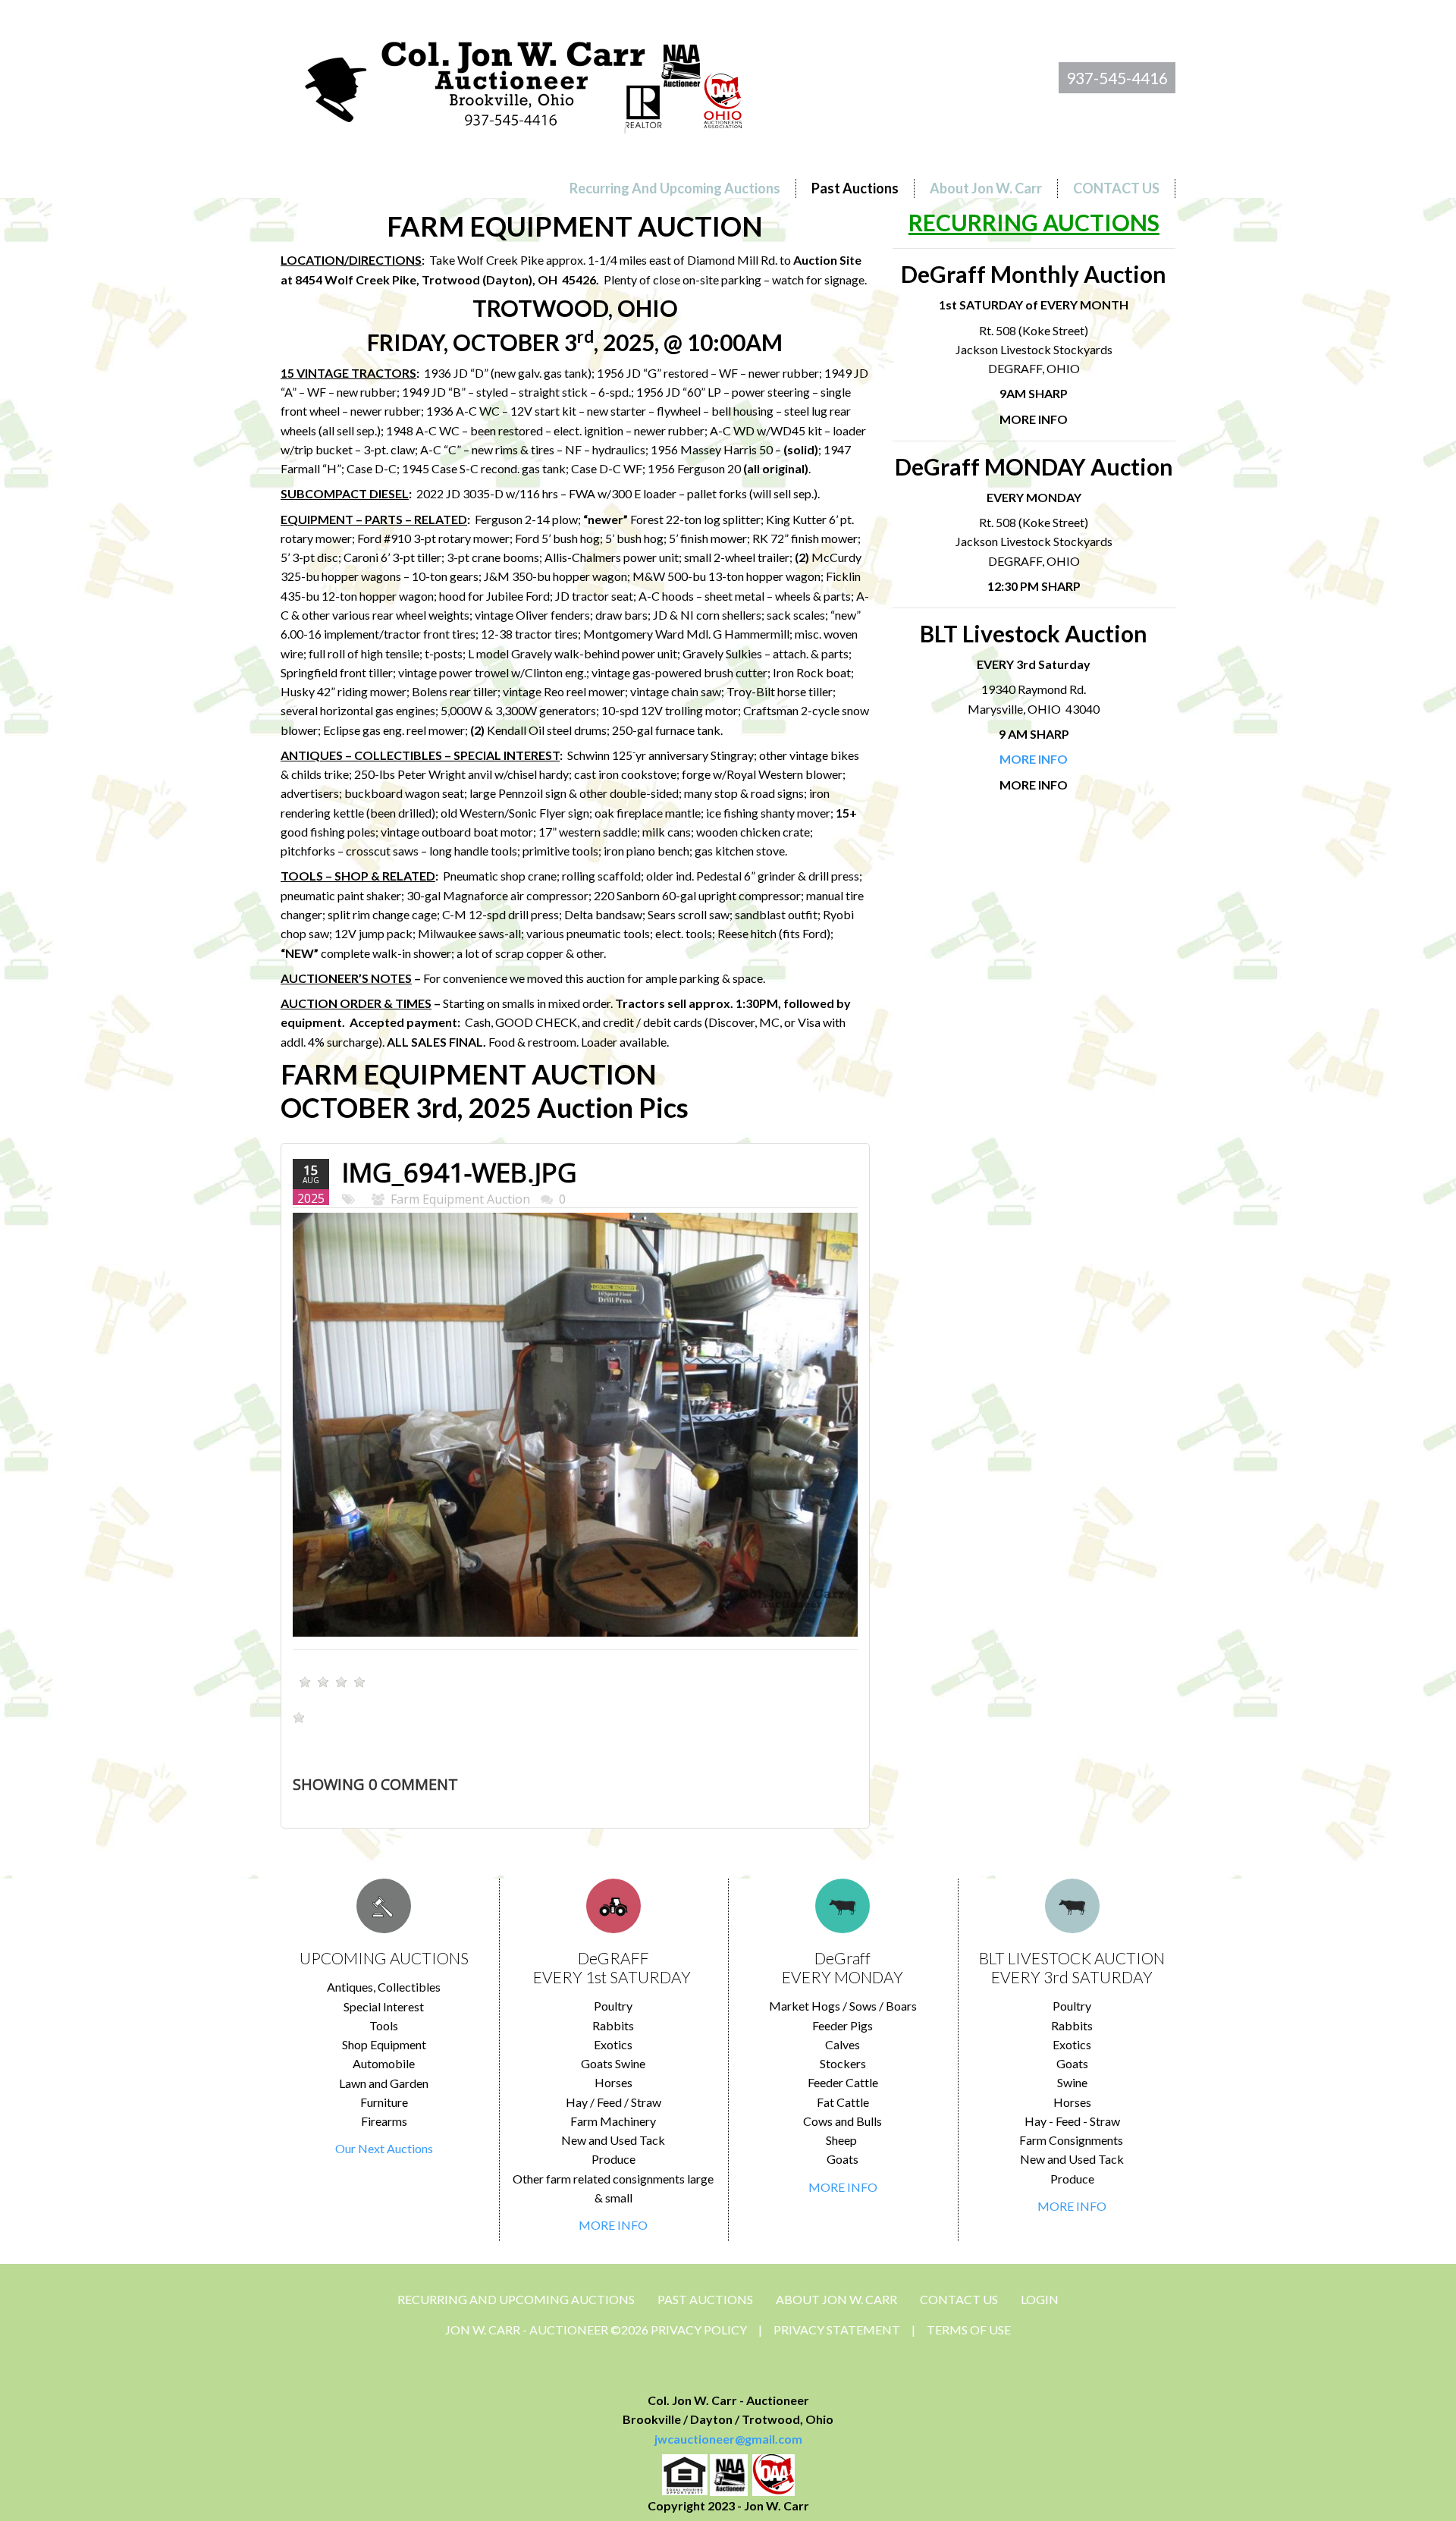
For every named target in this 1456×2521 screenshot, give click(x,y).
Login (1040, 2299)
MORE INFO (613, 2225)
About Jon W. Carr (836, 2299)
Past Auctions (705, 2299)
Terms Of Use (969, 2329)
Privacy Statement (837, 2329)
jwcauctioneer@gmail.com (728, 2439)
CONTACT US (959, 2299)
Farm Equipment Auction (460, 1199)
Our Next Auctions (384, 2148)
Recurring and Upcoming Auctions (516, 2299)
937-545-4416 (1117, 78)
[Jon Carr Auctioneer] (523, 81)
